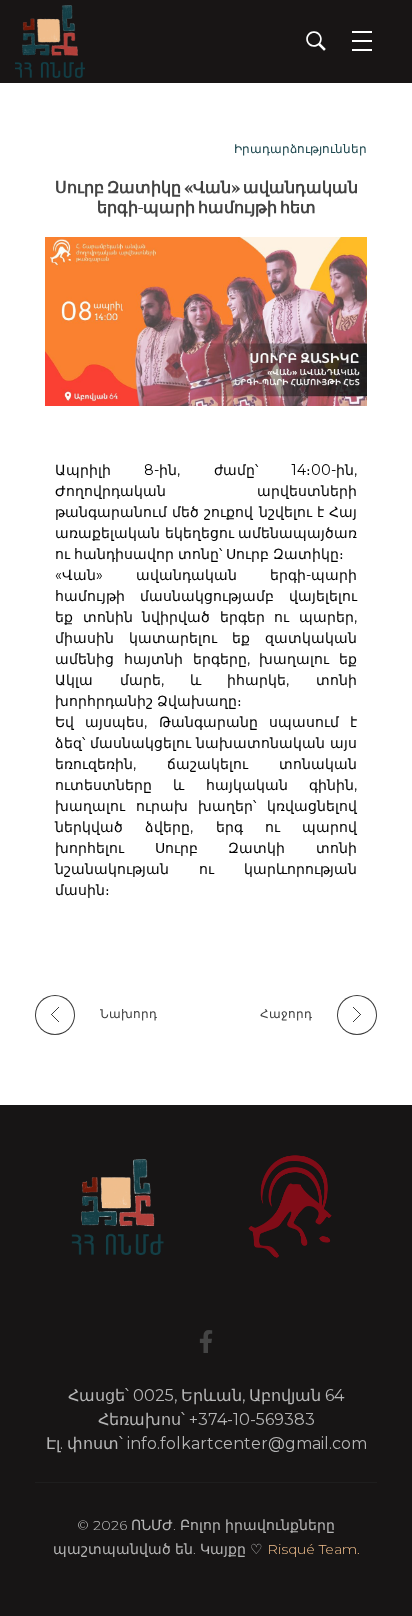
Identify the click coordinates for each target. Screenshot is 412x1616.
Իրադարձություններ (300, 148)
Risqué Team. (313, 1549)
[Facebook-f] (206, 1341)
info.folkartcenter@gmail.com (247, 1443)
